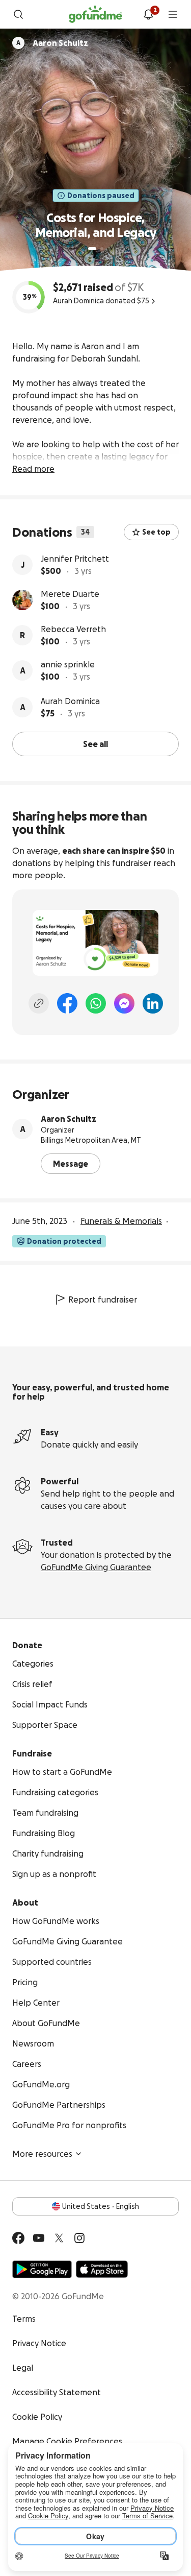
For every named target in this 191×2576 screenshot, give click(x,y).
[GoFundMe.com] (95, 14)
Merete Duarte (70, 594)
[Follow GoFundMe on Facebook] (18, 2238)
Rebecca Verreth (73, 629)
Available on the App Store (102, 2269)
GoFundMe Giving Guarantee (96, 1567)
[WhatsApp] (96, 1003)
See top (156, 532)
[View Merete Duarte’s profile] (22, 600)
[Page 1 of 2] (92, 249)
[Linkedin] (153, 1003)
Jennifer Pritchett (75, 559)
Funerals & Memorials (121, 1221)
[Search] (18, 14)
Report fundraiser (103, 1299)
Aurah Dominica (70, 701)
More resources (42, 2154)
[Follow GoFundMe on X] (59, 2238)
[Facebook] (67, 1003)
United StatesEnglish (101, 2206)
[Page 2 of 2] (102, 249)
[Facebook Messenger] (124, 1003)
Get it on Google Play (42, 2269)
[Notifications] (148, 14)
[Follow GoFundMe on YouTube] (39, 2238)
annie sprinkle (68, 664)
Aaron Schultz (69, 1119)
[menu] (173, 14)
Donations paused (101, 196)
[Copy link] (39, 1003)
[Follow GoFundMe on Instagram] (79, 2238)
